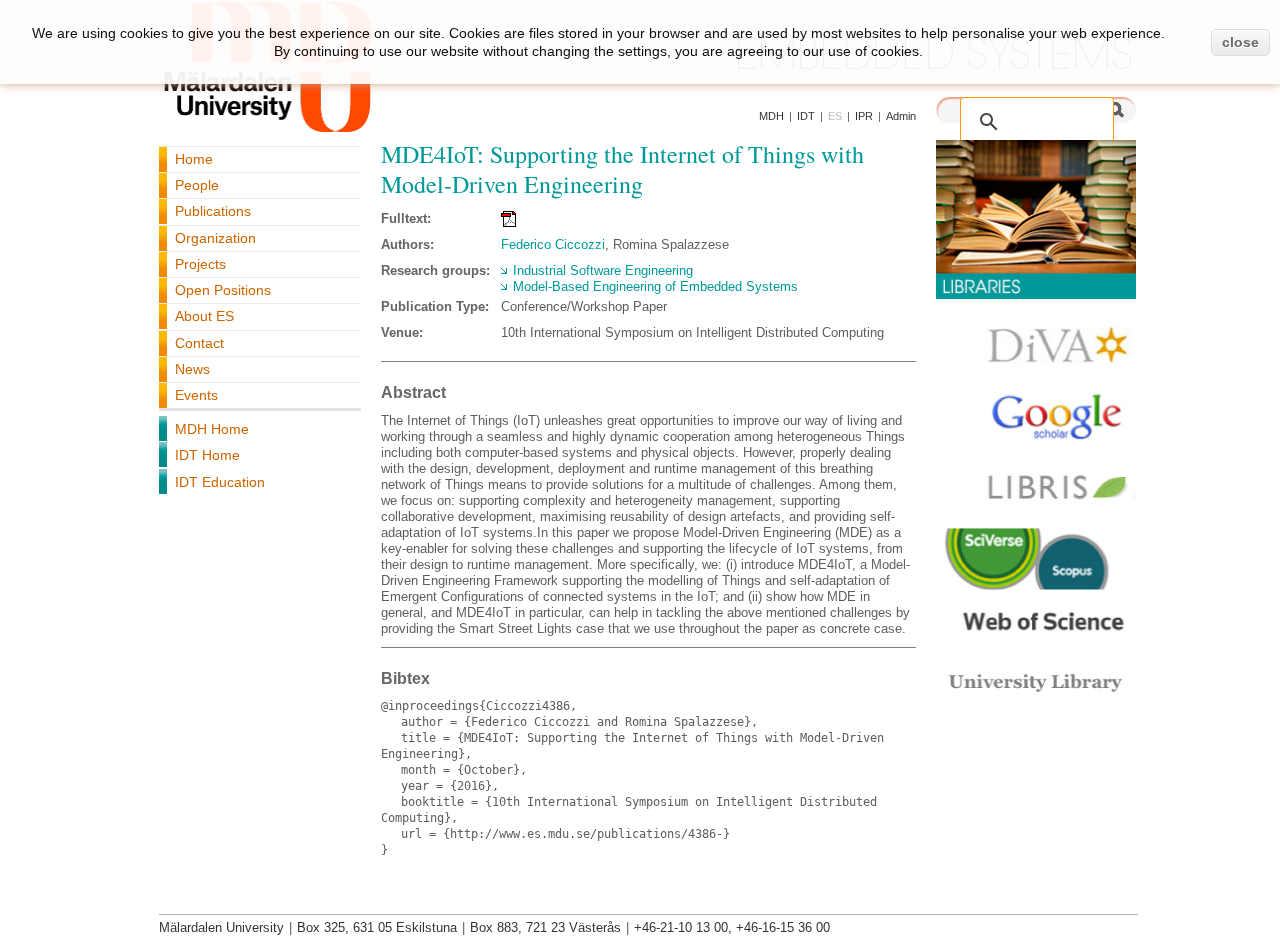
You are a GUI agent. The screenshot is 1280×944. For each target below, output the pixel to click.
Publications (213, 211)
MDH (771, 116)
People (197, 185)
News (192, 369)
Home (194, 159)
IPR (864, 116)
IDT (806, 116)
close (1240, 42)
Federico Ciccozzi (553, 244)
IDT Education (220, 482)
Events (196, 395)
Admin (901, 116)
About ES (204, 316)
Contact (199, 343)
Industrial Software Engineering (603, 270)
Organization (215, 238)
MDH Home (212, 429)
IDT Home (207, 455)
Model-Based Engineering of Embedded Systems (655, 286)
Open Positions (223, 290)
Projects (200, 264)
